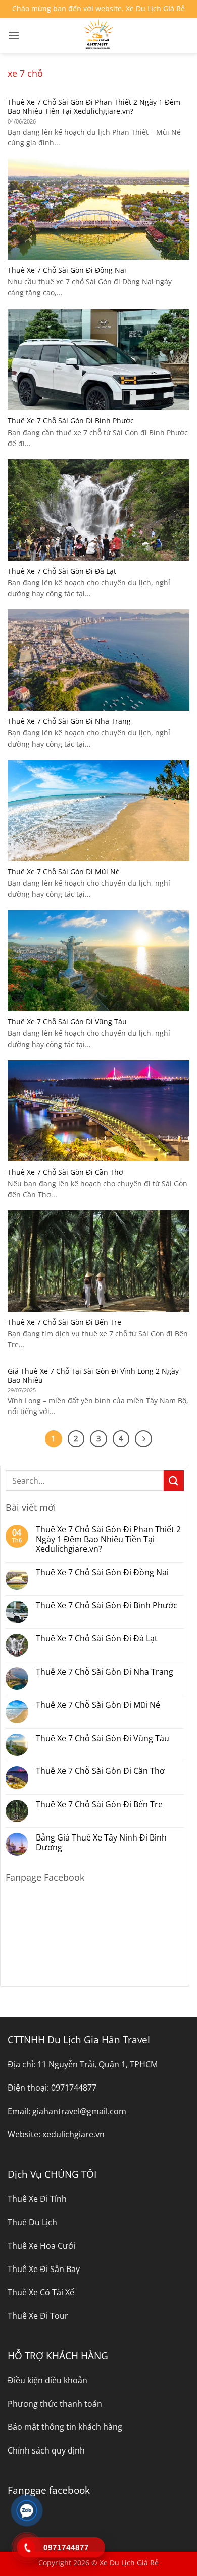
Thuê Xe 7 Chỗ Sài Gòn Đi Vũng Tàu (67, 1022)
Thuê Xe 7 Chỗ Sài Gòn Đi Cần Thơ (65, 1172)
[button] (14, 35)
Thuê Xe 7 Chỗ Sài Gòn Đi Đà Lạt (62, 571)
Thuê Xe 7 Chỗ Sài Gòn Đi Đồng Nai (67, 270)
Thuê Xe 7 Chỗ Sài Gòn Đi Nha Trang (69, 721)
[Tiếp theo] (143, 1439)
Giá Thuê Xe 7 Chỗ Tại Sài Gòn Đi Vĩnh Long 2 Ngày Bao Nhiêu (93, 1375)
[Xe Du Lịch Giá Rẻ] (98, 35)
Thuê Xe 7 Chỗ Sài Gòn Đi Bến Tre (64, 1322)
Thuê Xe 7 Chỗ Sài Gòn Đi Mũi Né (64, 872)
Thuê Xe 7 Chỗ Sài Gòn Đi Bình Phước (71, 421)
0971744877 (74, 2088)
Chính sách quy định (46, 2450)
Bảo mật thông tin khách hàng (65, 2427)
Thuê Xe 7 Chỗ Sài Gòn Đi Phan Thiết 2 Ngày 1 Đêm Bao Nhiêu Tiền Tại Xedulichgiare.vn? (94, 107)
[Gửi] (174, 1480)
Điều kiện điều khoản (47, 2380)
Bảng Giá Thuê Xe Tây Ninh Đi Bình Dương (101, 1843)
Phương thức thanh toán (55, 2404)
